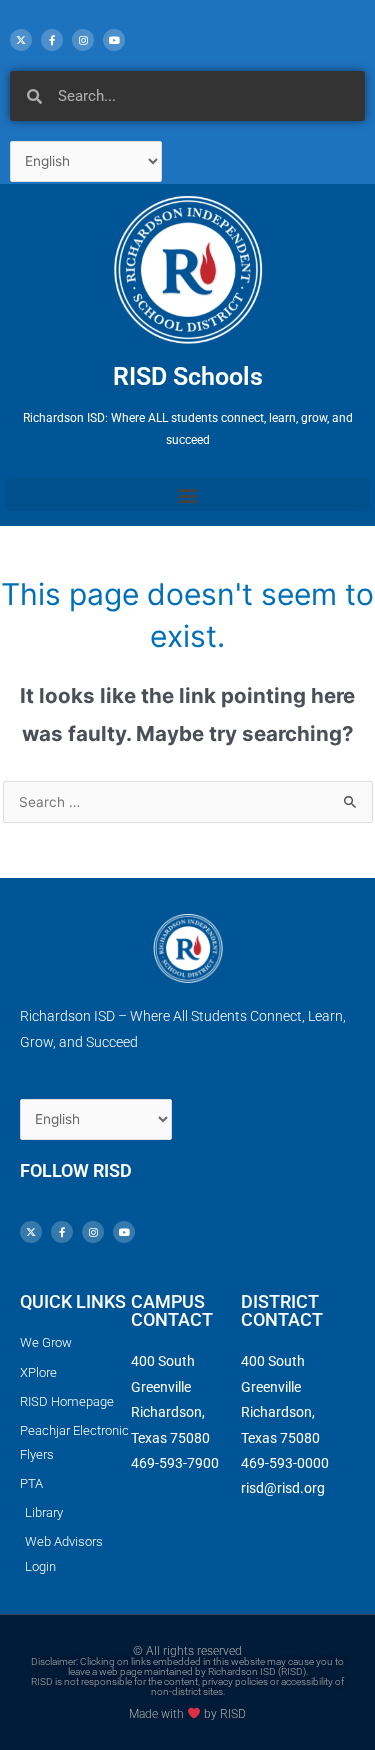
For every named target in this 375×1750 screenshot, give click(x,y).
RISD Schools (188, 376)
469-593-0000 (285, 1463)
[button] (187, 494)
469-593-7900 (175, 1463)
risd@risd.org (283, 1488)
